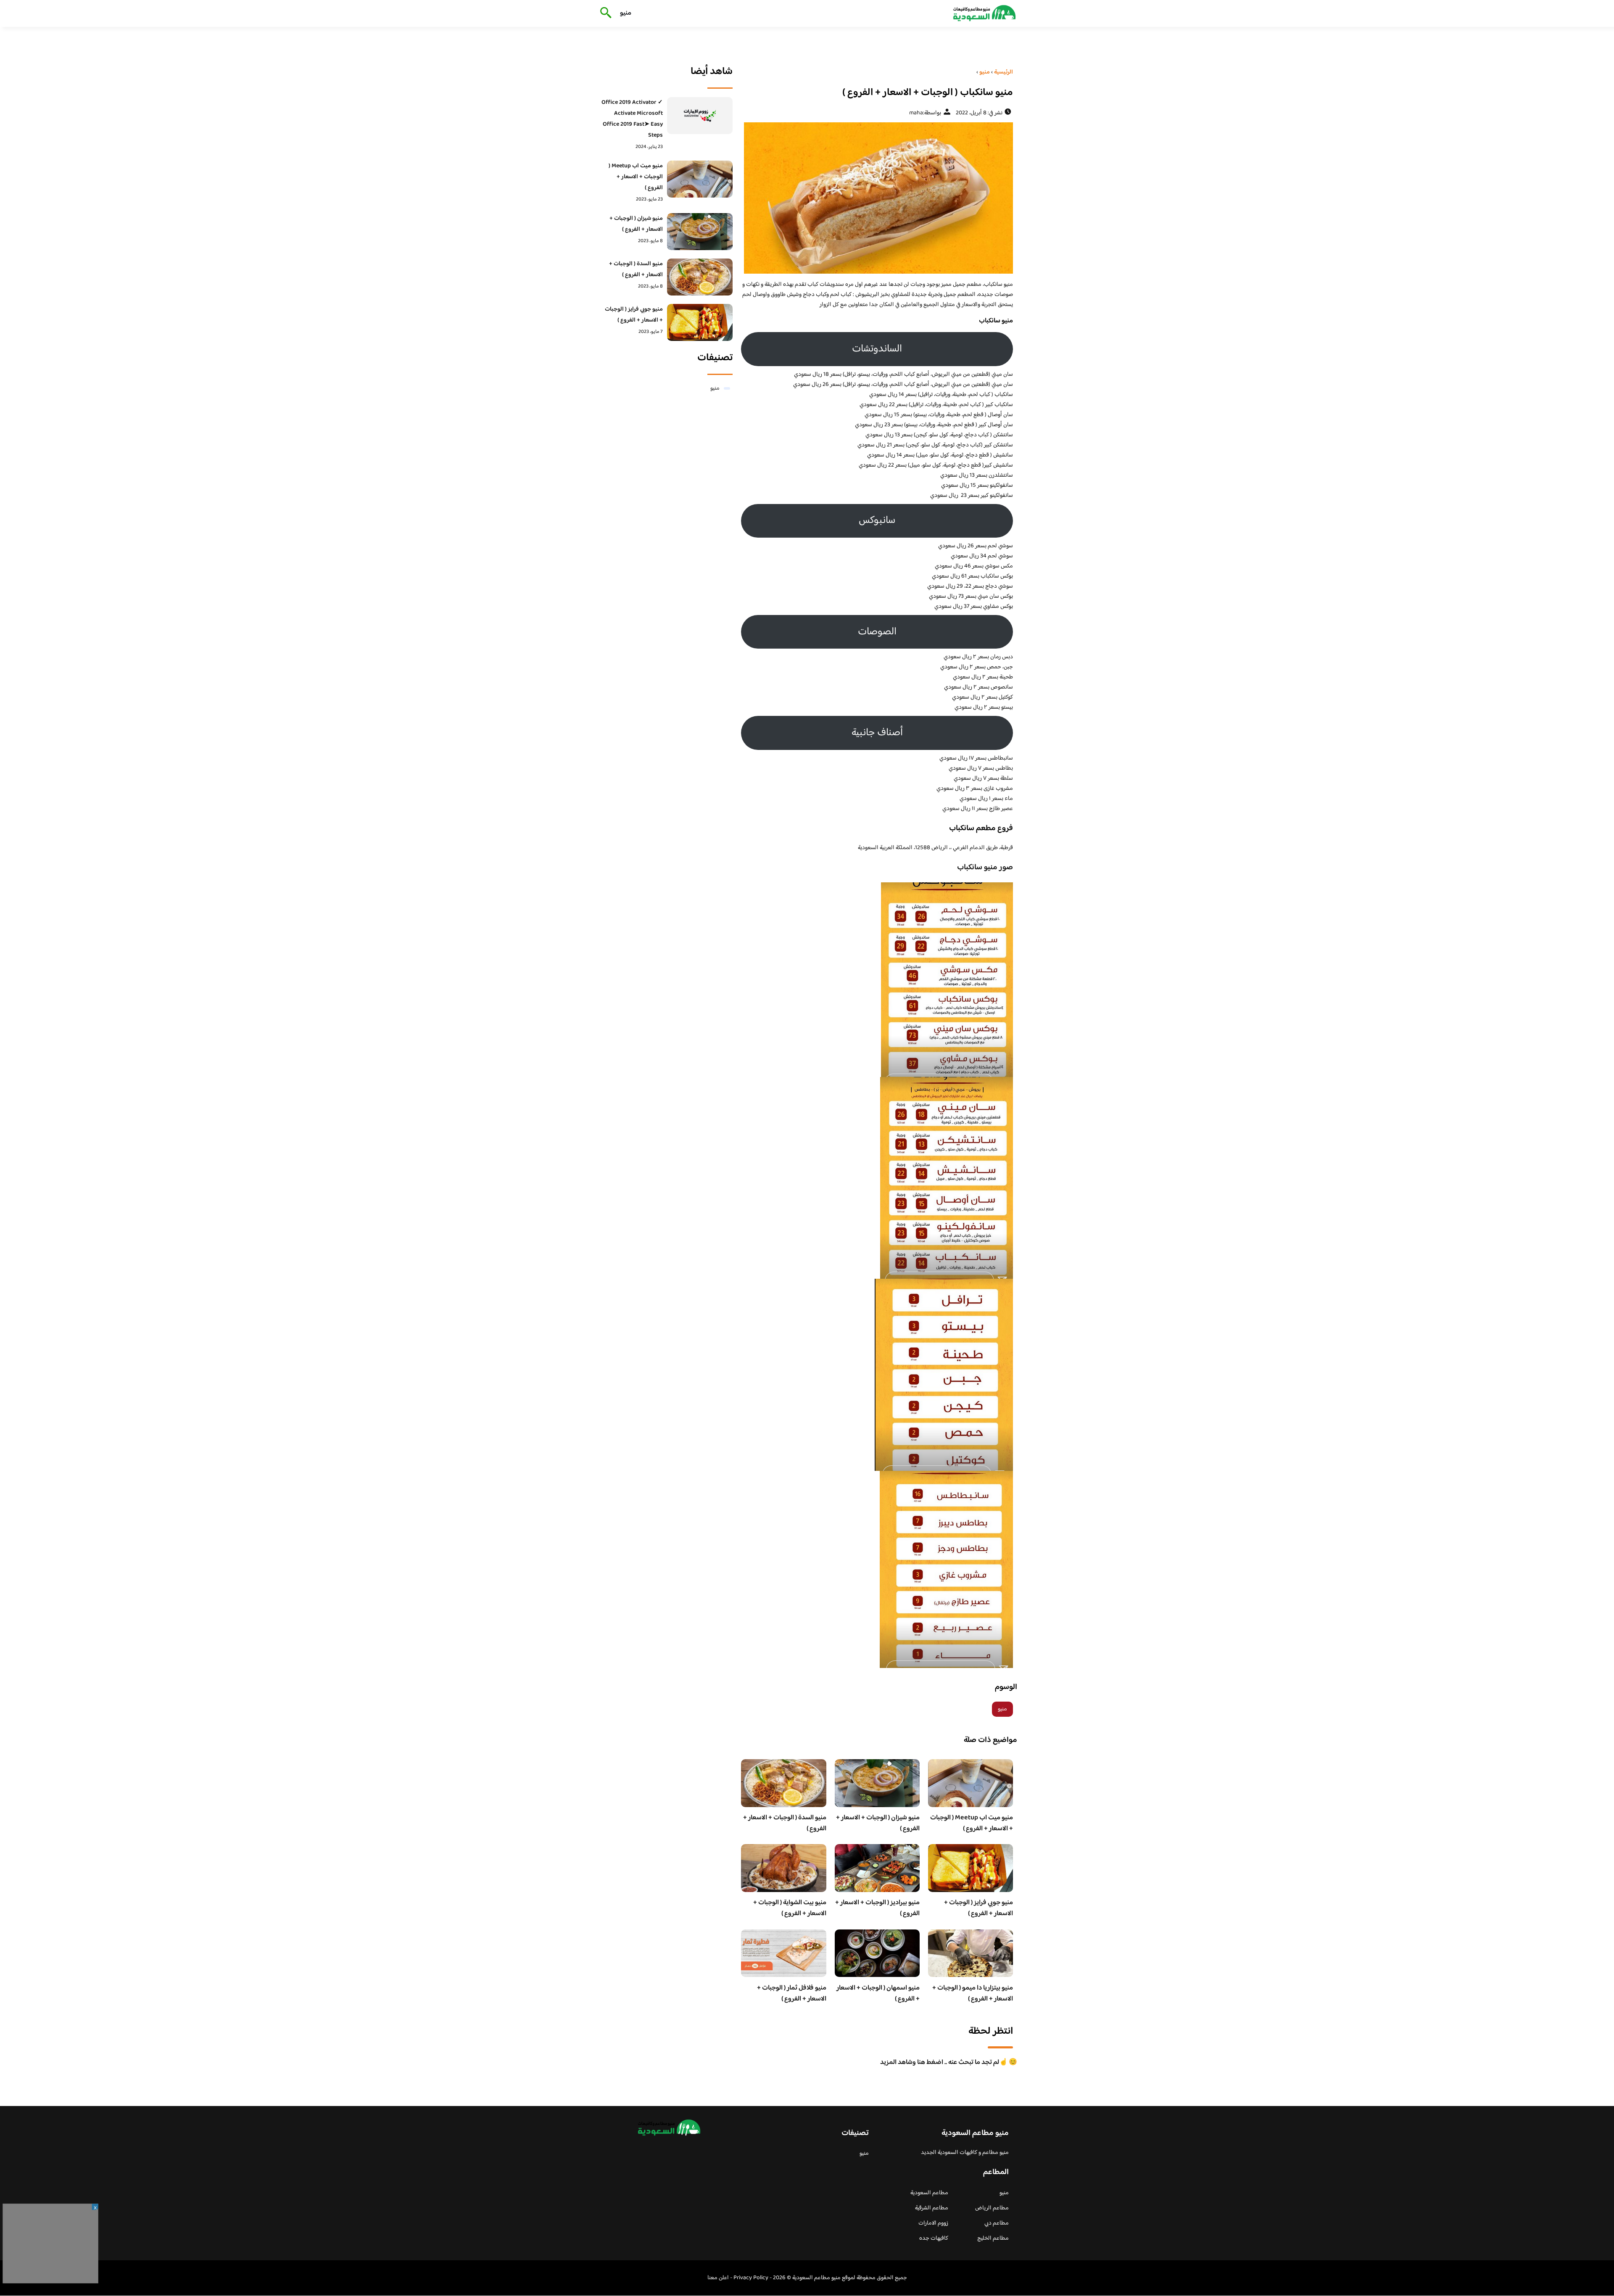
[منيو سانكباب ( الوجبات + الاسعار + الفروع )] (877, 198)
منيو (626, 13)
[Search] (604, 13)
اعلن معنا (718, 2278)
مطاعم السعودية (929, 2193)
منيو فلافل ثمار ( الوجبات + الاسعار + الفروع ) (792, 1994)
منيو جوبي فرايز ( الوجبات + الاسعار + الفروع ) (978, 1908)
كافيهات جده (934, 2238)
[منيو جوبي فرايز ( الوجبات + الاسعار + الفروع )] (700, 322)
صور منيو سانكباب (985, 868)
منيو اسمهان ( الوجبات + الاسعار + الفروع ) (878, 1994)
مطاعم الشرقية (932, 2208)
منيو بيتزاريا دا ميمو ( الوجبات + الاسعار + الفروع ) (973, 1994)
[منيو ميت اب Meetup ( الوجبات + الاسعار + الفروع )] (700, 179)
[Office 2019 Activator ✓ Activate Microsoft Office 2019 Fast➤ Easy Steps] (700, 116)
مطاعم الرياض (992, 2208)
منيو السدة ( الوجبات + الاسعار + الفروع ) (785, 1823)
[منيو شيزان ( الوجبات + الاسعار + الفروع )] (700, 232)
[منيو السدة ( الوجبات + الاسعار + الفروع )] (700, 277)
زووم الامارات (933, 2223)
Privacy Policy (751, 2278)
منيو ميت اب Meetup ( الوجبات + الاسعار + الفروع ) (972, 1823)
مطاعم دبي (997, 2223)
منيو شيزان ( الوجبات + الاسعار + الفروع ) (878, 1823)
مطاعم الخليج (993, 2238)
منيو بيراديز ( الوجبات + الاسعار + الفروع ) (877, 1908)
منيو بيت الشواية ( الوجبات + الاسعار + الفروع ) (790, 1908)
